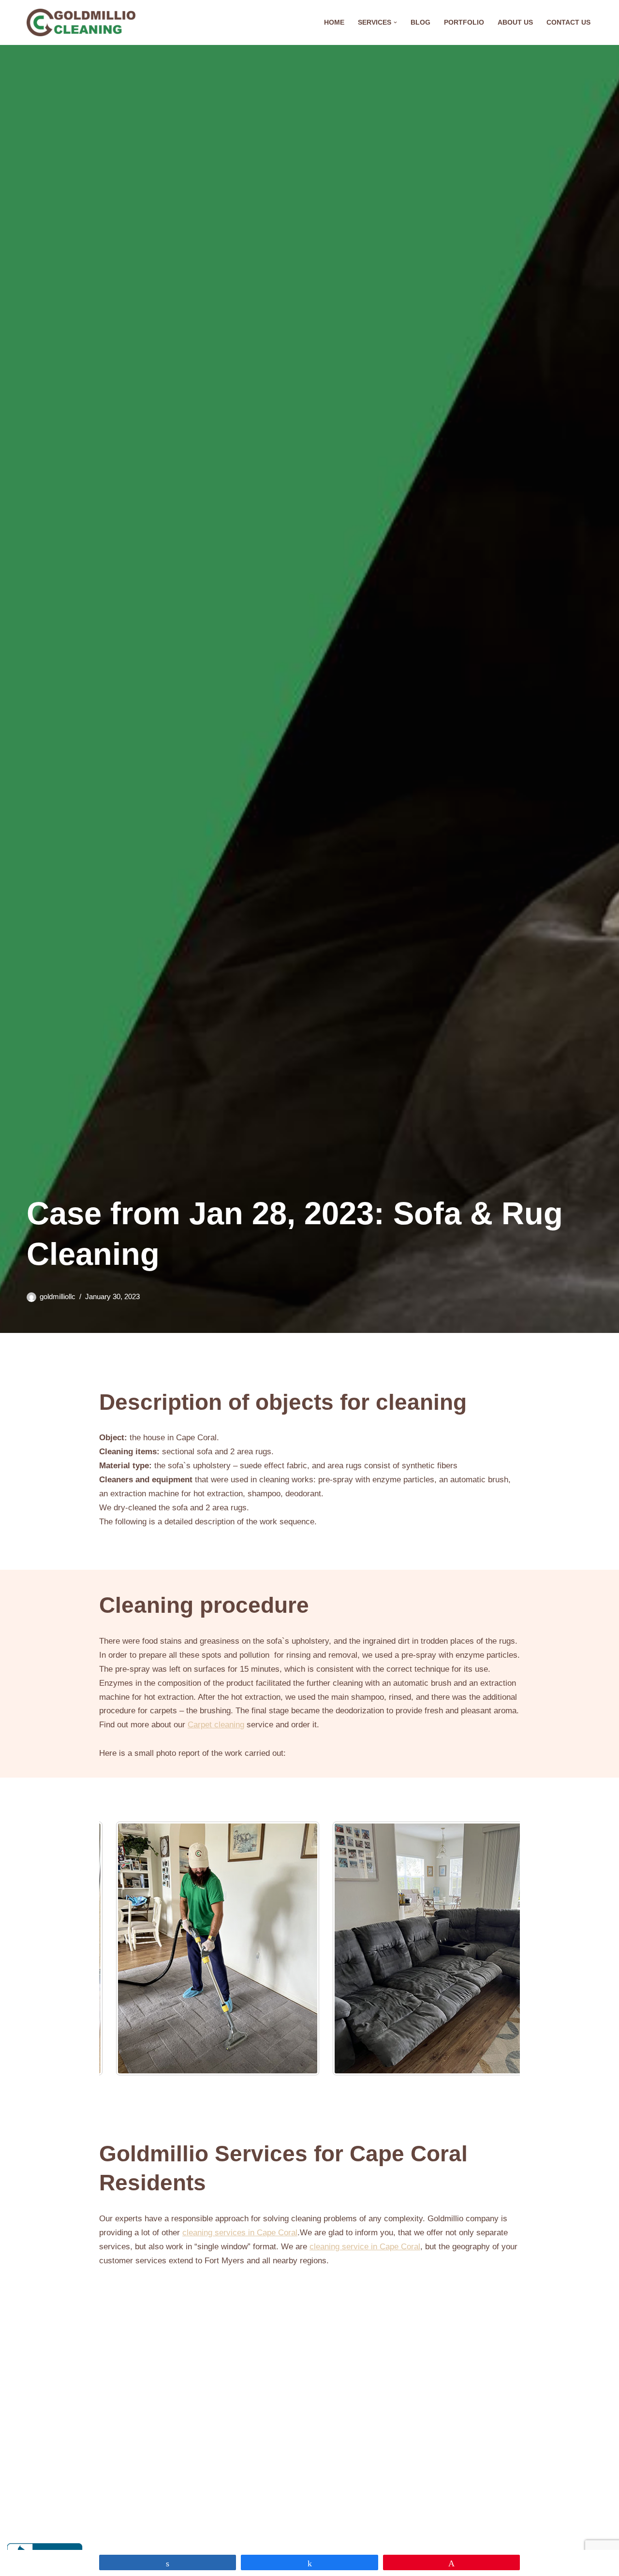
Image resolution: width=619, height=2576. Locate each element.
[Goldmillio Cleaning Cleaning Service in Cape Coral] (81, 22)
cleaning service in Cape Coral (365, 2247)
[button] (395, 22)
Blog (420, 22)
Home (334, 22)
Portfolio (464, 22)
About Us (515, 22)
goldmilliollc (58, 1296)
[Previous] (119, 1948)
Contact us (568, 22)
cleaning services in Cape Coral (240, 2233)
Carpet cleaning (216, 1725)
